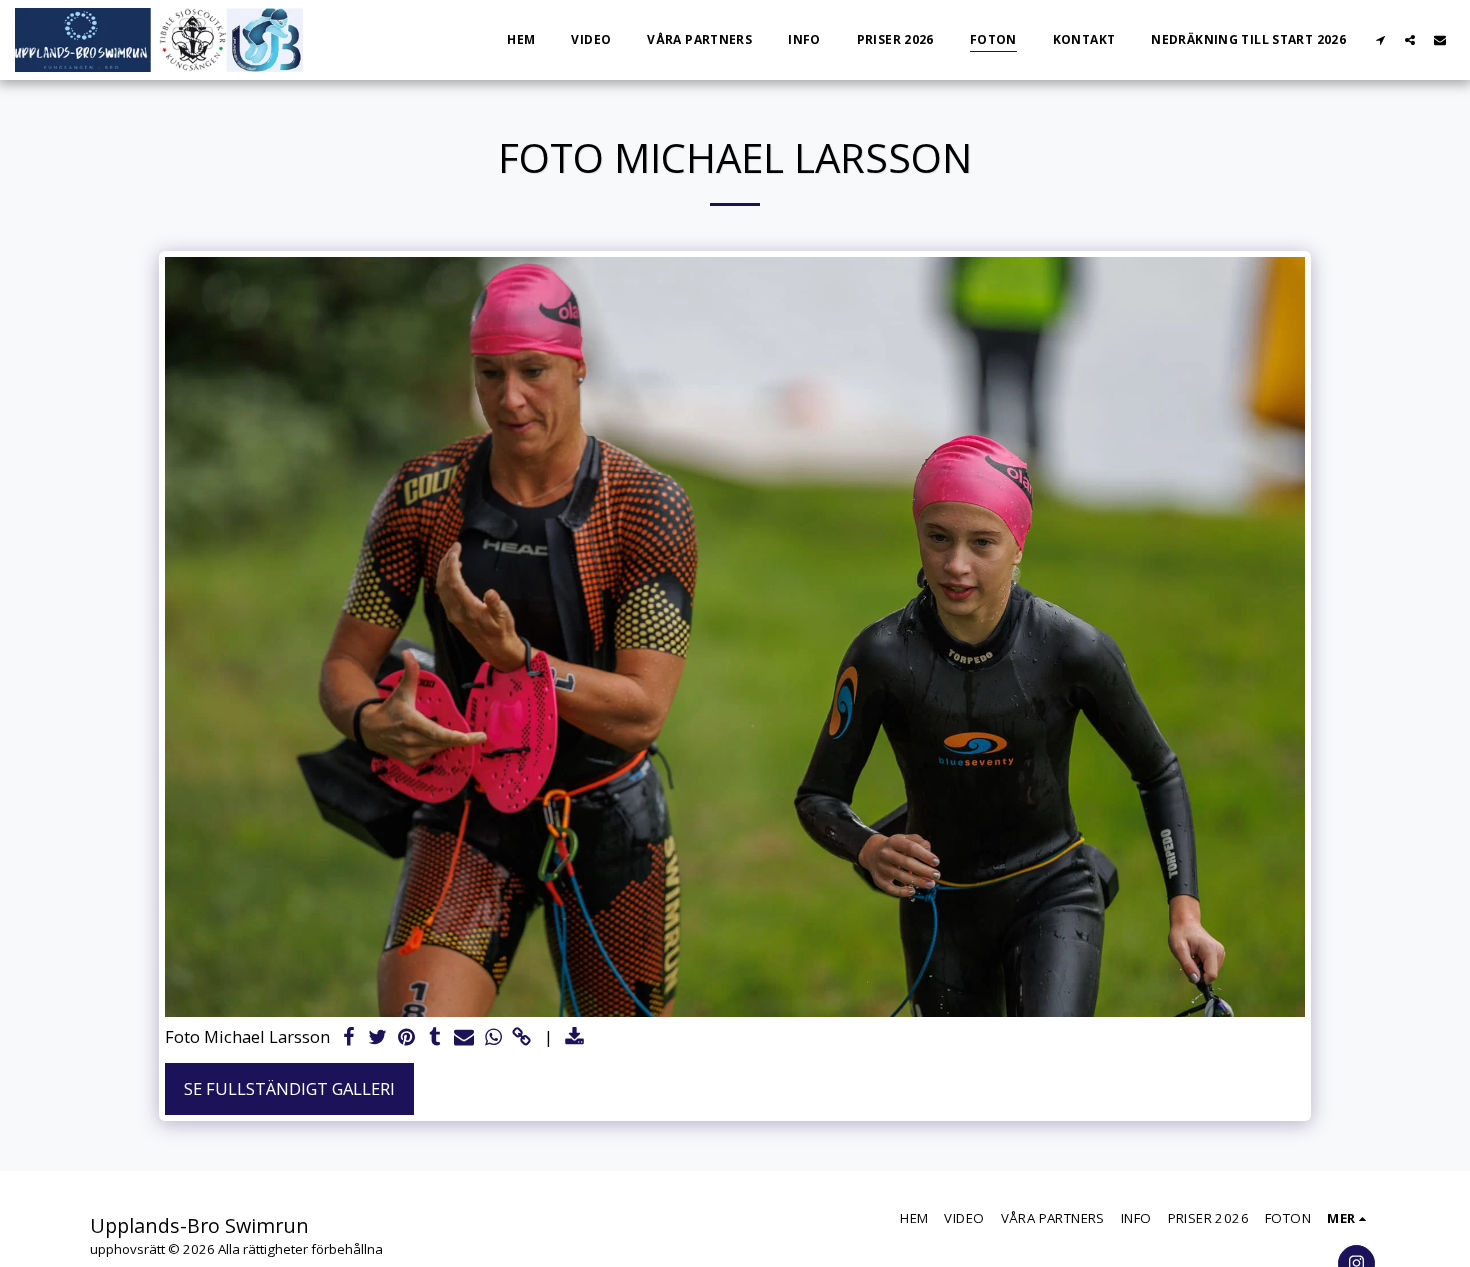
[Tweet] (377, 1038)
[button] (1380, 39)
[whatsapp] (493, 1038)
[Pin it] (406, 1038)
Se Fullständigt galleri (289, 1088)
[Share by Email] (464, 1038)
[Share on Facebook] (348, 1038)
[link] (522, 1038)
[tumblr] (435, 1038)
